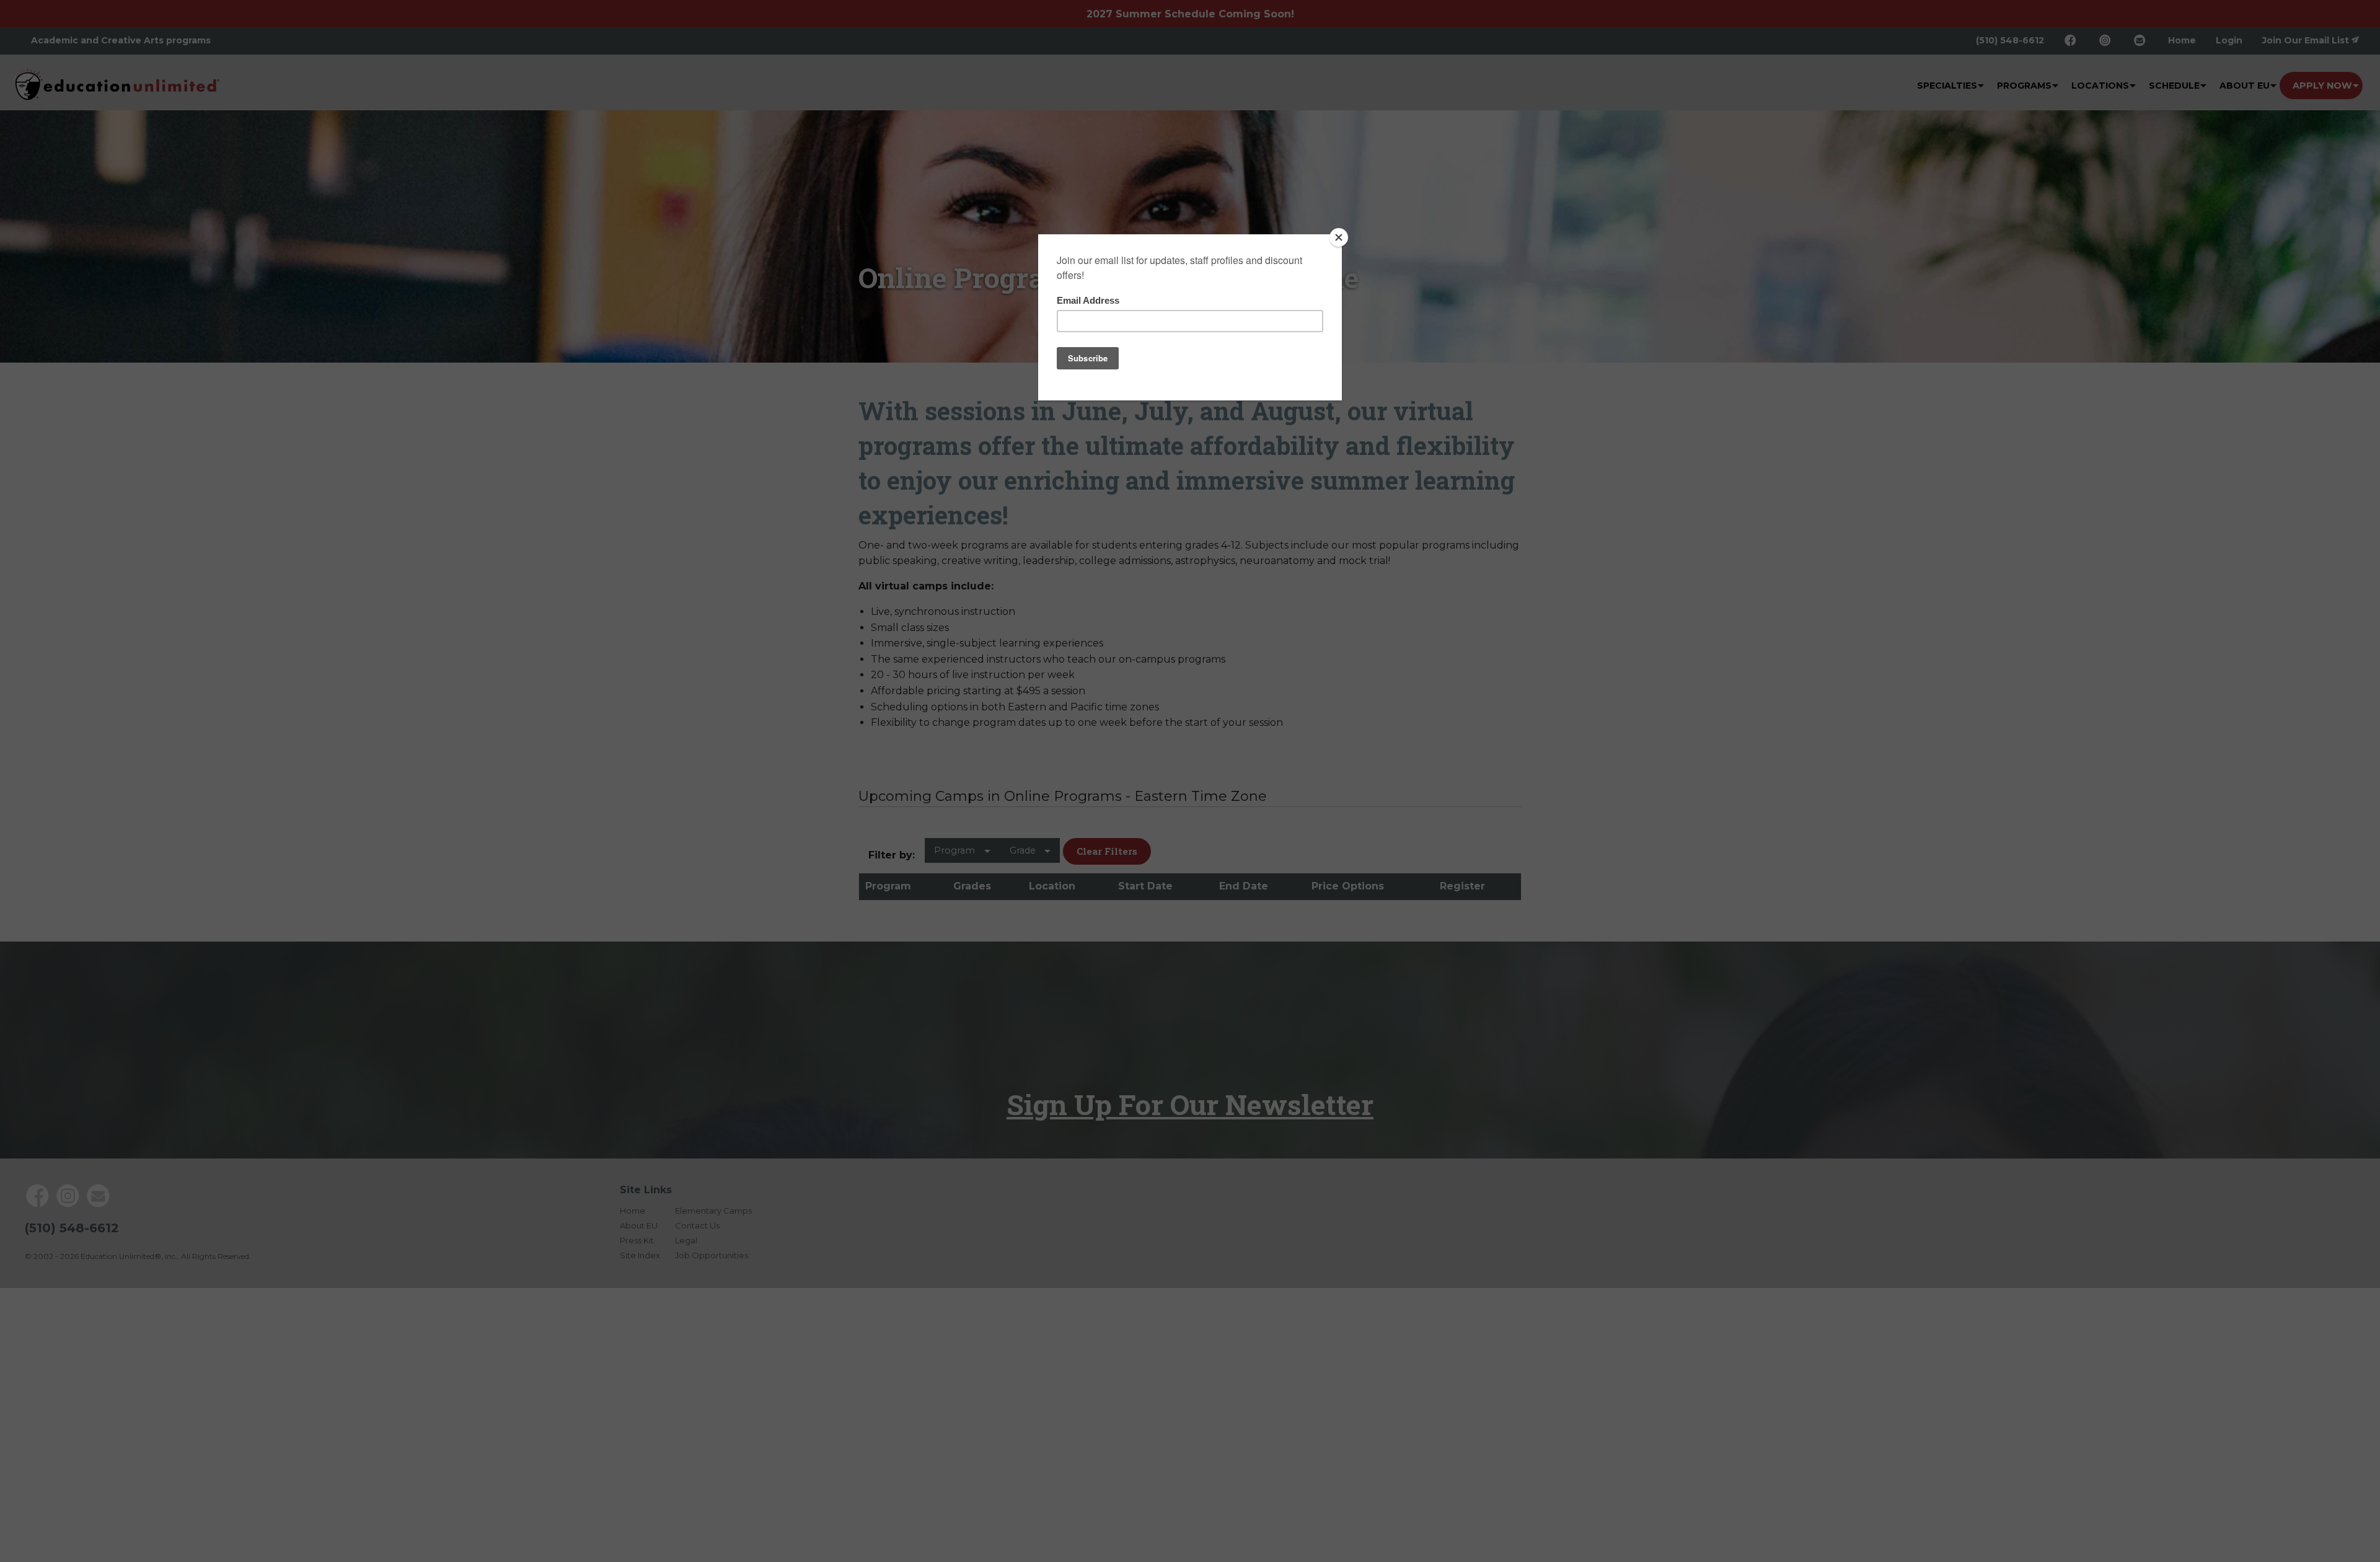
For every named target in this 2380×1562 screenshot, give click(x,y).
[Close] (1339, 237)
